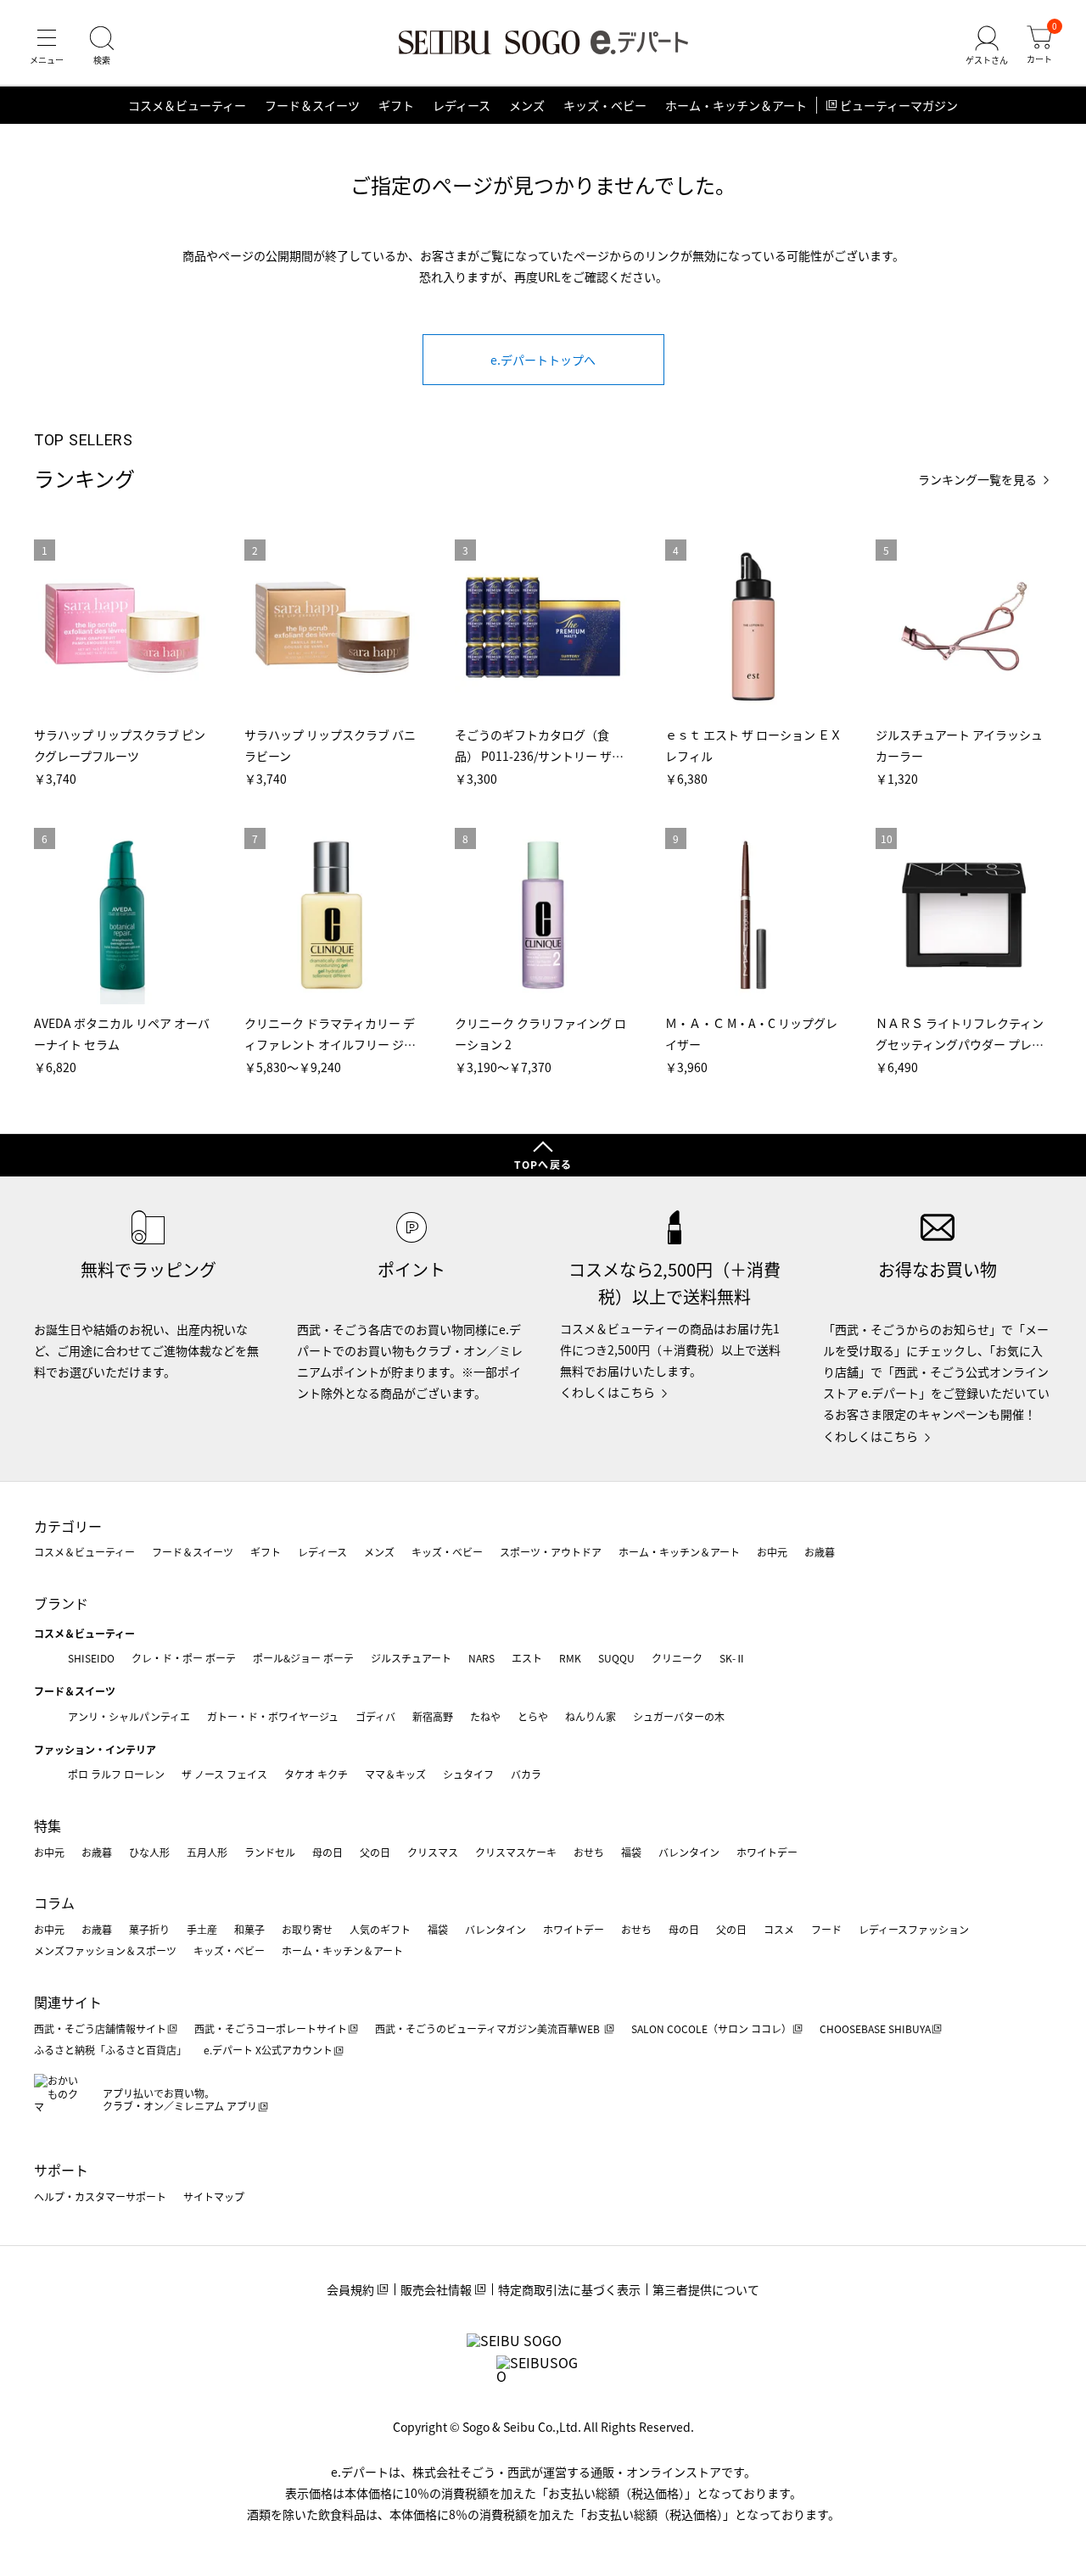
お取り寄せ (307, 1929)
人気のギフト (380, 1929)
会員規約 (350, 2289)
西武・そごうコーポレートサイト (271, 2028)
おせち (589, 1852)
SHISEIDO (91, 1658)
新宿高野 (433, 1716)
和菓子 (249, 1929)
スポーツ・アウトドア (551, 1552)
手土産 (202, 1929)
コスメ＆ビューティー (187, 105)
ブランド (61, 1603)
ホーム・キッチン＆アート (736, 105)
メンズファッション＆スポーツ (105, 1950)
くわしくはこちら (607, 1392)
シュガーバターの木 (679, 1716)
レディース (462, 105)
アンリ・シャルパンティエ (129, 1716)
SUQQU (616, 1658)
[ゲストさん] (987, 46)
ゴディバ (375, 1716)
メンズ (527, 105)
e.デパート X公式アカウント (268, 2050)
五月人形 (207, 1852)
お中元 (772, 1552)
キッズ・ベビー (605, 105)
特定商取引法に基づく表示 (569, 2289)
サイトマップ (214, 2196)
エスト (527, 1658)
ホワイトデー (767, 1852)
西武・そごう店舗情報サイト (100, 2028)
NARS (481, 1658)
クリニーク (677, 1658)
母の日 (327, 1852)
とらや (533, 1716)
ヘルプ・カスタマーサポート (100, 2196)
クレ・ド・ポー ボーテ (184, 1658)
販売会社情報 (436, 2289)
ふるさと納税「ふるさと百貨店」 (110, 2050)
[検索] (102, 46)
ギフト (396, 105)
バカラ (526, 1774)
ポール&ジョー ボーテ (303, 1658)
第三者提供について (706, 2289)
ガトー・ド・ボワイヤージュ (273, 1716)
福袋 (631, 1852)
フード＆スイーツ (312, 105)
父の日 (375, 1852)
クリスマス (433, 1852)
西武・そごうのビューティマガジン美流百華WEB (489, 2028)
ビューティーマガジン (899, 105)
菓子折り (149, 1929)
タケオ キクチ (316, 1774)
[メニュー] (47, 46)
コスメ (779, 1929)
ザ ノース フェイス (224, 1774)
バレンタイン (689, 1852)
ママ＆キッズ (395, 1774)
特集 (48, 1825)
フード (826, 1929)
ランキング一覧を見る (977, 480)
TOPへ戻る (543, 1164)
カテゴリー (68, 1526)
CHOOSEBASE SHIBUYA (875, 2028)
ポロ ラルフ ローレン (116, 1774)
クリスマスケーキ (516, 1852)
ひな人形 (149, 1852)
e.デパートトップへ (543, 360)
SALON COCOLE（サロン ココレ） (711, 2028)
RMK (570, 1658)
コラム (54, 1903)
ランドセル (270, 1852)
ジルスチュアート (411, 1658)
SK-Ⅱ (733, 1658)
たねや (485, 1716)
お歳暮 (820, 1552)
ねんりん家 (591, 1716)
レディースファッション (914, 1929)
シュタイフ (468, 1774)
